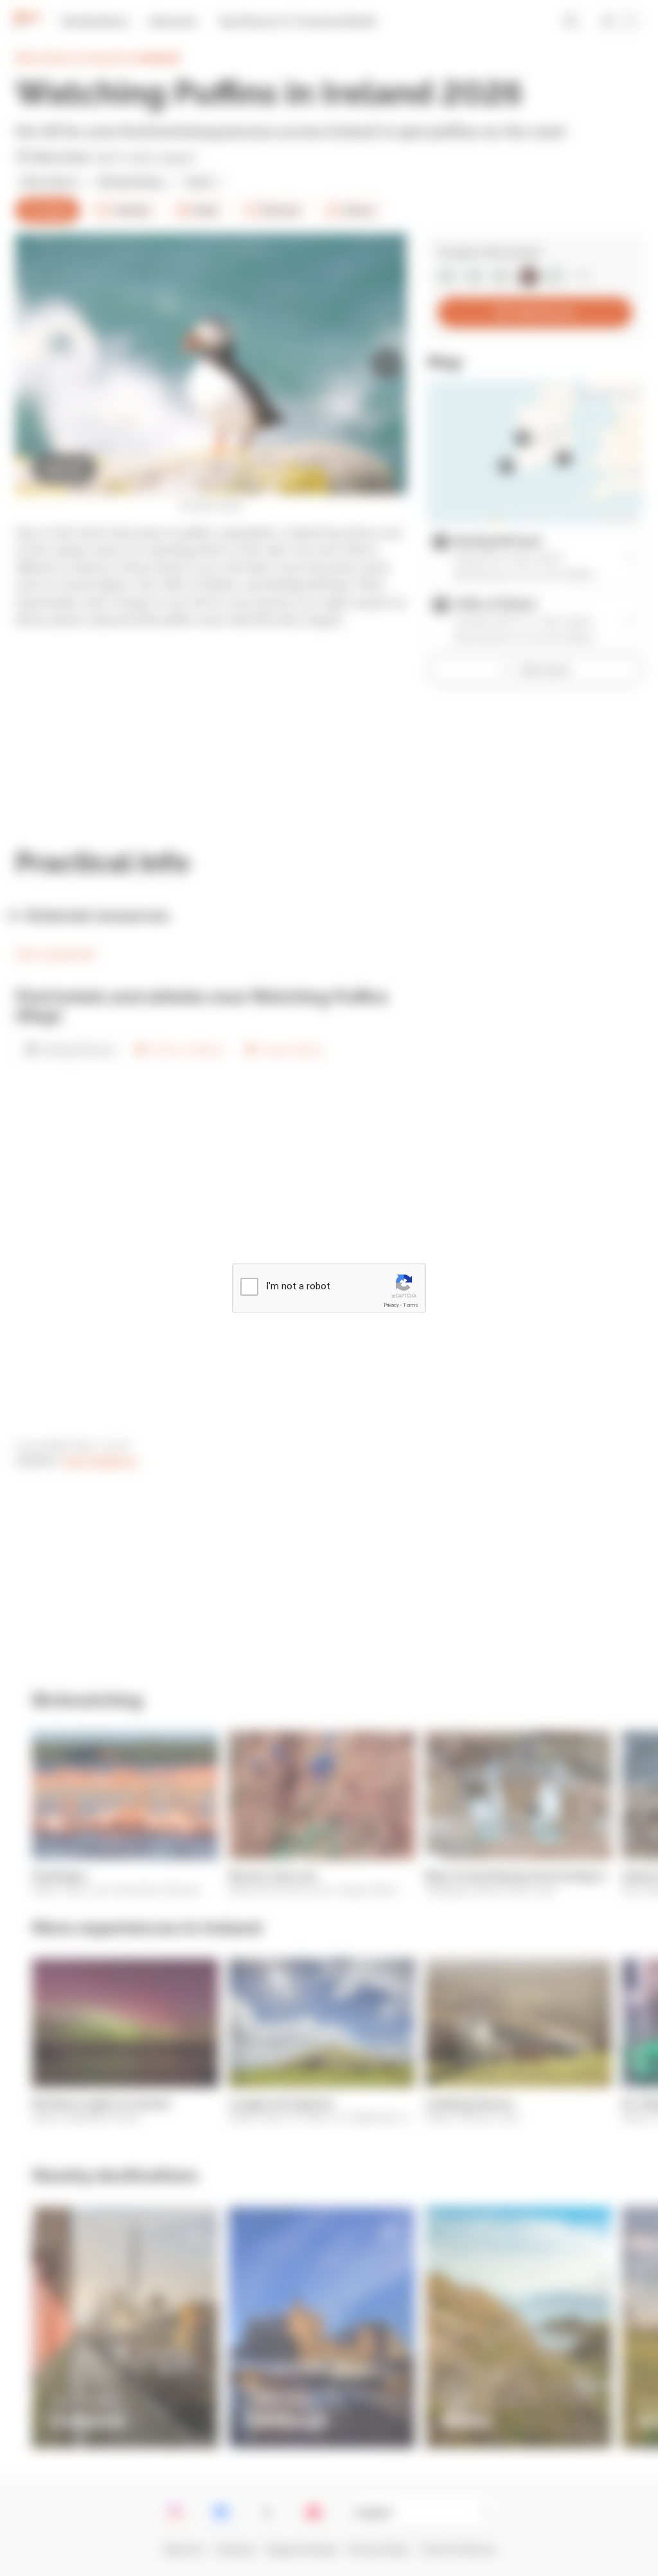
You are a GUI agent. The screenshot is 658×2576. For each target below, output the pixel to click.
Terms (411, 1305)
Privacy (391, 1305)
